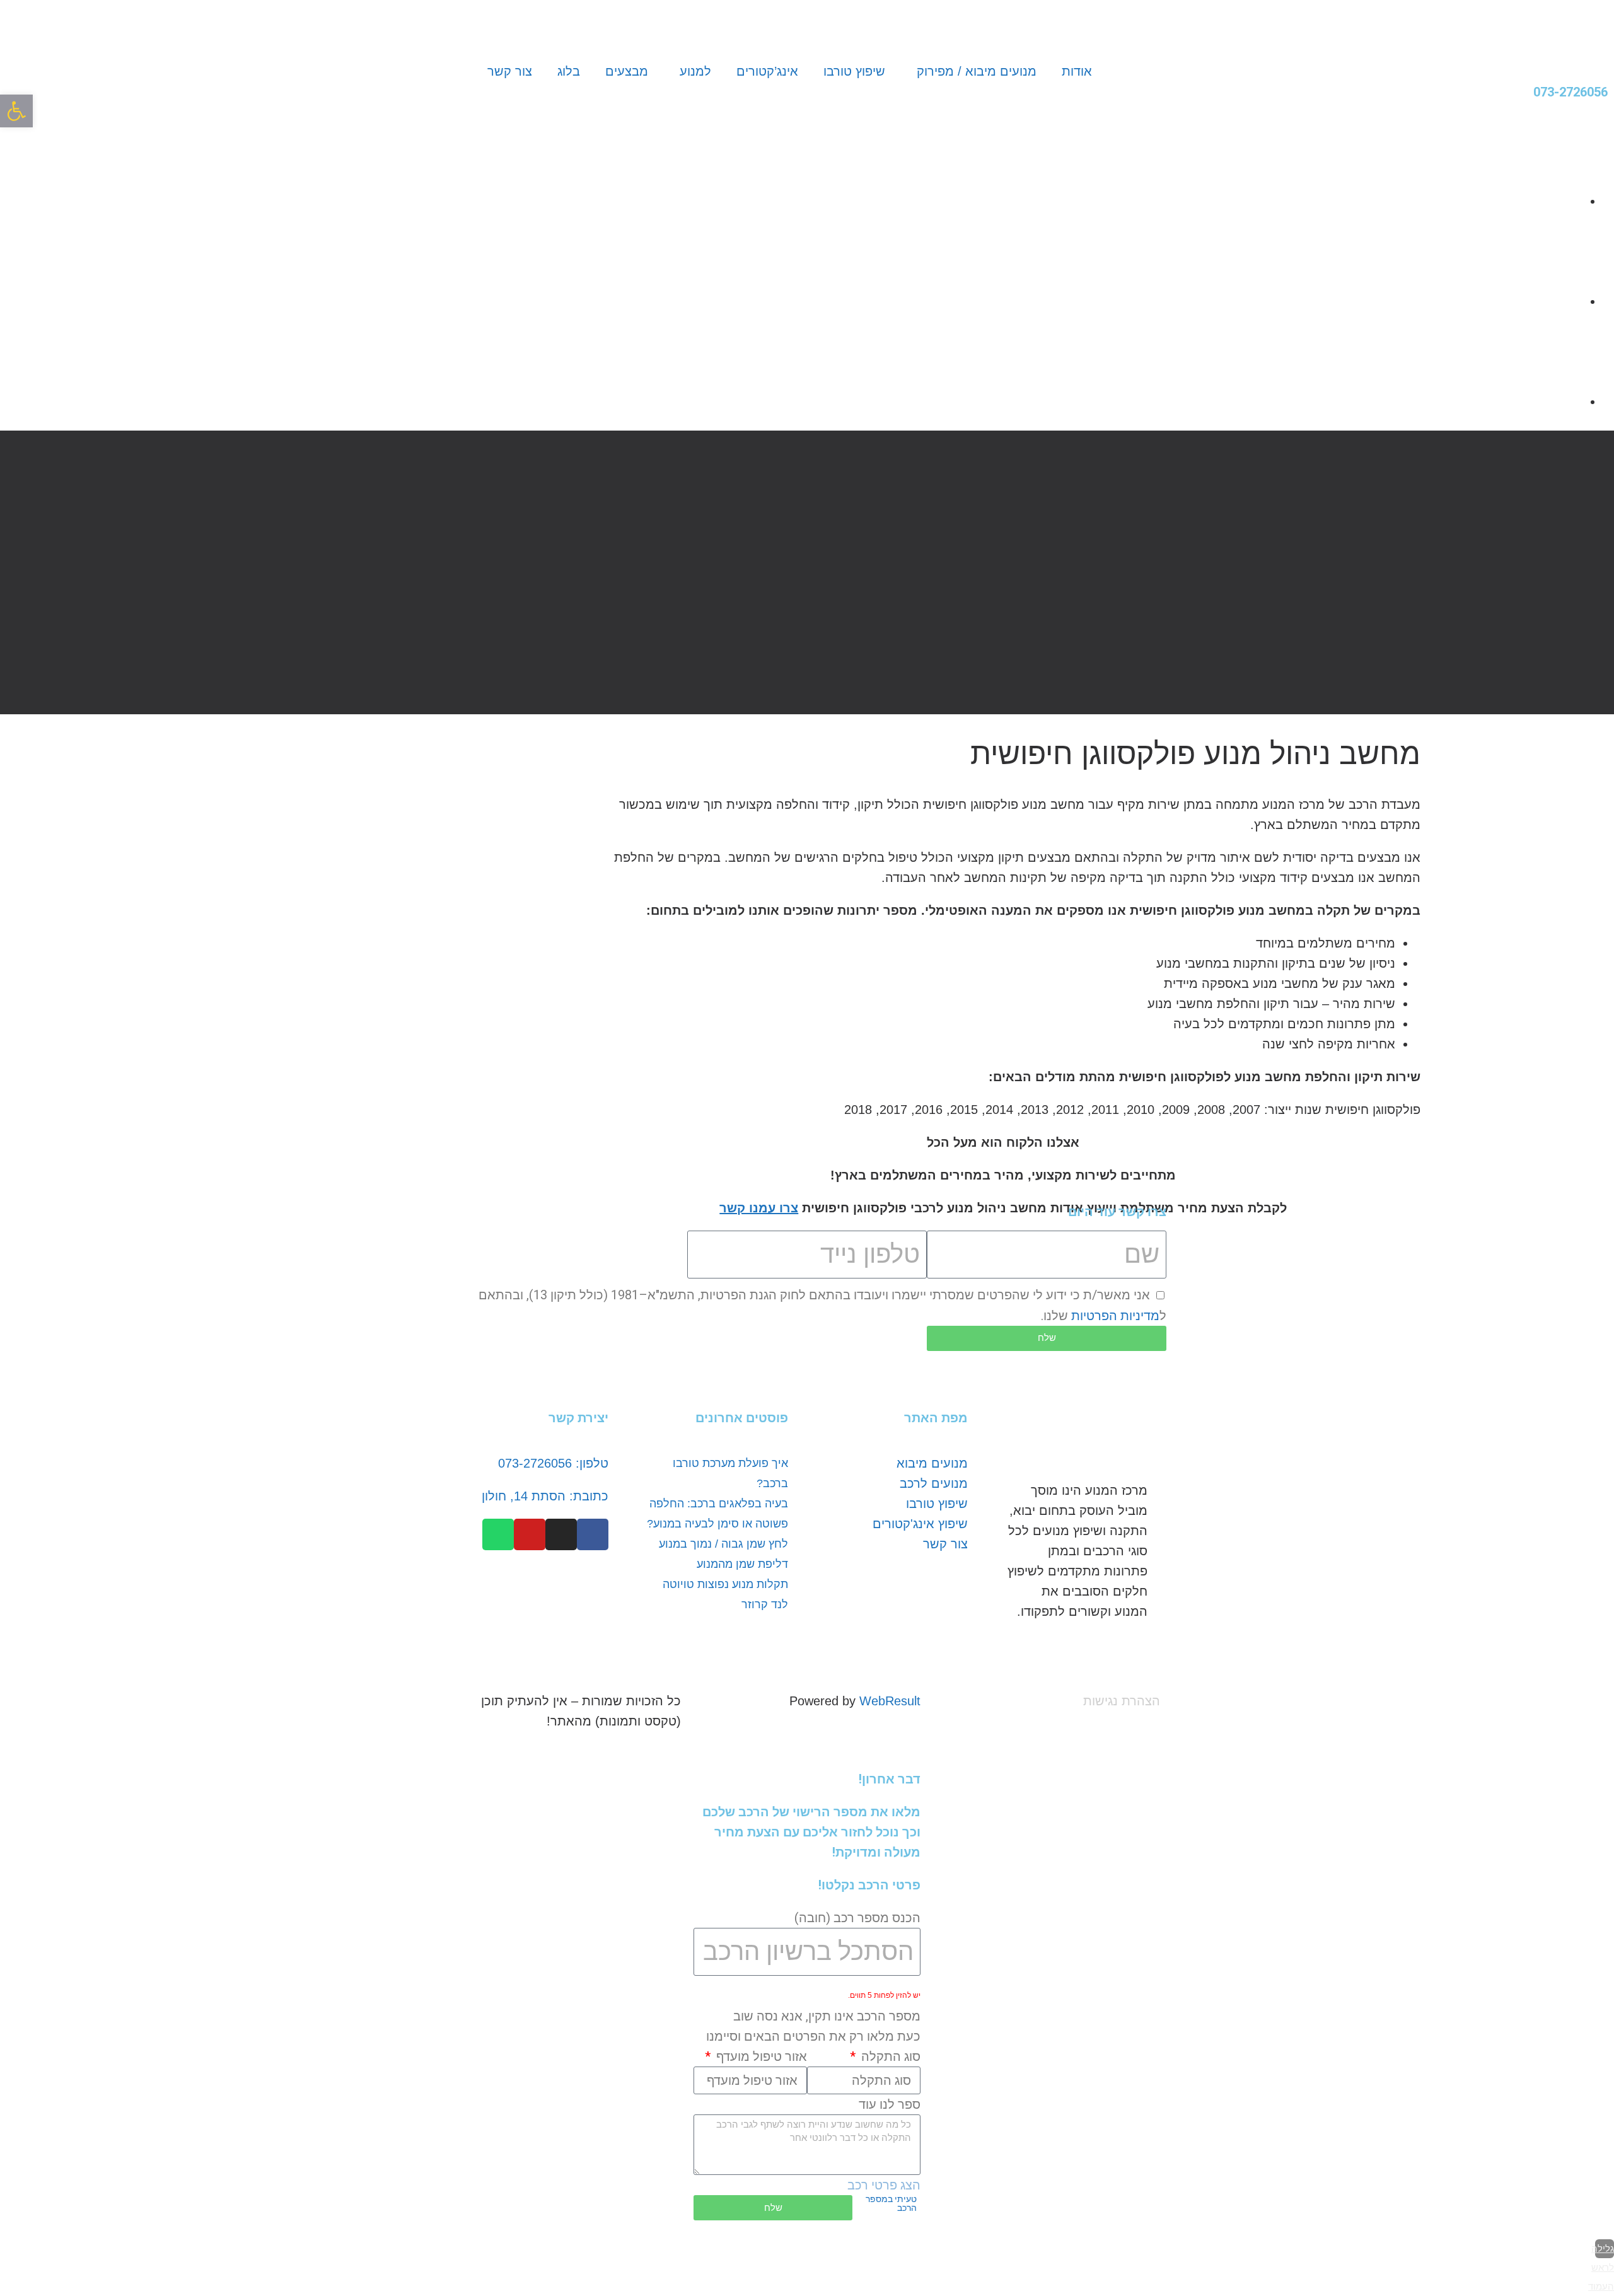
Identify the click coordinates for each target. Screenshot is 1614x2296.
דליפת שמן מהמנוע (742, 1564)
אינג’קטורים (767, 71)
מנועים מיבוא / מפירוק (977, 71)
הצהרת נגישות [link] (1122, 1701)
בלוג (569, 71)
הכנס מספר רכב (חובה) (857, 1918)
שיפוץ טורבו (854, 71)
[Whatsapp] (498, 1534)
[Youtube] (530, 1534)
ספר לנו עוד (890, 2104)
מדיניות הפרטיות (1115, 1316)
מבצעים (627, 71)
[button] (16, 111)
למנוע (695, 71)
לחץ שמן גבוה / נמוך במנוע (723, 1544)
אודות (1077, 71)
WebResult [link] (890, 1701)
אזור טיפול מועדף (760, 2056)
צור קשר (510, 71)
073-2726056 (1570, 92)
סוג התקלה (889, 2056)
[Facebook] (593, 1534)
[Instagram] (561, 1534)
